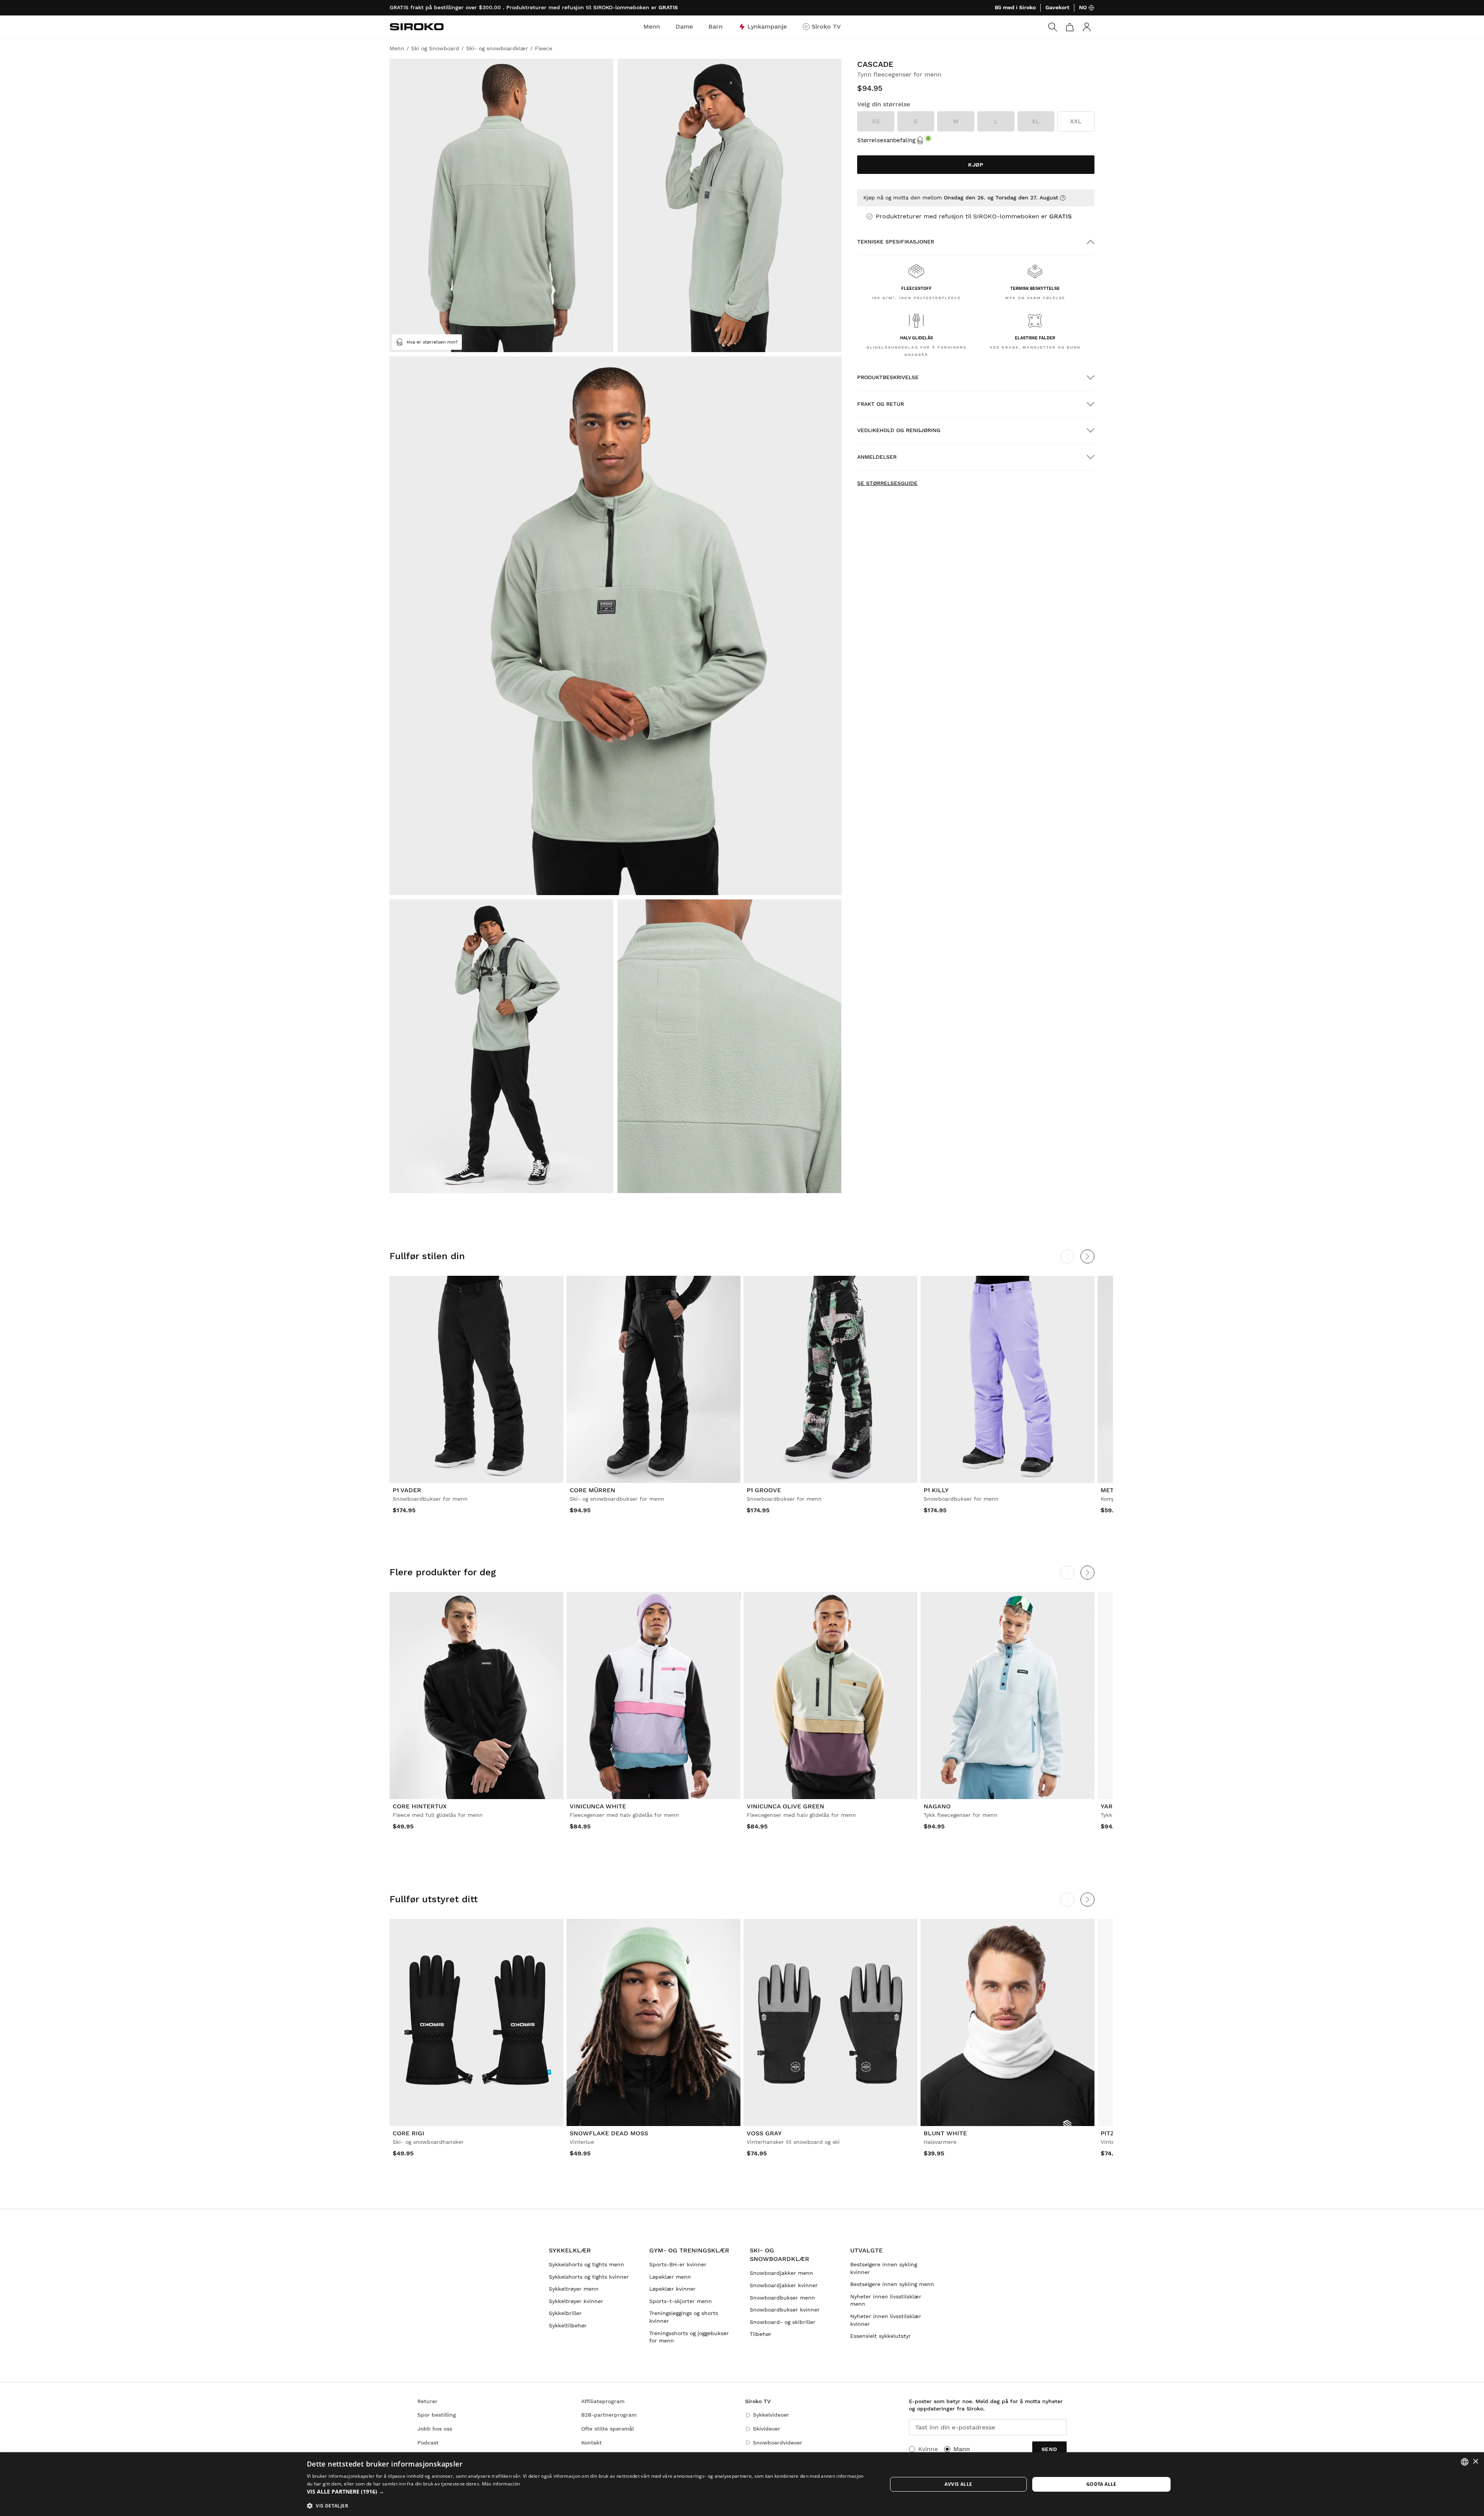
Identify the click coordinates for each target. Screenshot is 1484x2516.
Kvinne (928, 2449)
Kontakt (591, 2443)
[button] (588, 2492)
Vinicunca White (598, 1806)
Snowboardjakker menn (781, 2273)
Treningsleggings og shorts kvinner (684, 2317)
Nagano (937, 1806)
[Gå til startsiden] (417, 27)
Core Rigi (408, 2133)
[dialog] (742, 2484)
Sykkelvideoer (771, 2415)
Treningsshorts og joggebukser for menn (689, 2337)
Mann (962, 2449)
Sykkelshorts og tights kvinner (589, 2277)
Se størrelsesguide (887, 483)
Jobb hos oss (435, 2429)
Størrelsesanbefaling (886, 140)
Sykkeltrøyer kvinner (576, 2301)
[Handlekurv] (1070, 27)
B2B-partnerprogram (609, 2415)
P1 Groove (764, 1490)
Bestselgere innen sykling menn (892, 2284)
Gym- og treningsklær (689, 2250)
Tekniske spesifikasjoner (896, 242)
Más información (501, 2484)
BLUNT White (945, 2133)
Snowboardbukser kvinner (785, 2310)
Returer (427, 2401)
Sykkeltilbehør (568, 2325)
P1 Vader (407, 1490)
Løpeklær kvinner (672, 2289)
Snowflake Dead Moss (609, 2133)
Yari (1108, 1806)
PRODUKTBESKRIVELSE (888, 377)
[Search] (1053, 27)
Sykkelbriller (565, 2313)
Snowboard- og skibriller (783, 2322)
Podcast (428, 2443)
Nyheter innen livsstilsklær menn (886, 2300)
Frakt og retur (881, 404)
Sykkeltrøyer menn (574, 2289)
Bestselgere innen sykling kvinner (884, 2268)
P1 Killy (936, 1490)
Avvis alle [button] (958, 2484)
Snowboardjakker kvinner (784, 2285)
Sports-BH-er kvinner (678, 2264)
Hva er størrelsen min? (432, 342)
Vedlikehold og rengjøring (899, 430)
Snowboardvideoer (778, 2443)
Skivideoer (767, 2429)
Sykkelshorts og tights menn (586, 2264)
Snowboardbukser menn (782, 2298)
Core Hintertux (420, 1806)
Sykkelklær (570, 2250)
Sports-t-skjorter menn (681, 2301)
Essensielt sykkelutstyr (881, 2336)
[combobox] (1465, 2462)
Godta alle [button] (1101, 2484)
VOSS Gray (764, 2133)
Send (1049, 2449)
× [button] (1475, 2462)
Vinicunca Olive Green (785, 1806)
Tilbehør (761, 2334)
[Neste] (1087, 1256)
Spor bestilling (437, 2415)
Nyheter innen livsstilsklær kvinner (886, 2320)
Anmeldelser (877, 457)
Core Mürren (592, 1490)
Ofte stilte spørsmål (608, 2429)
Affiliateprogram (603, 2401)
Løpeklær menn (670, 2277)
